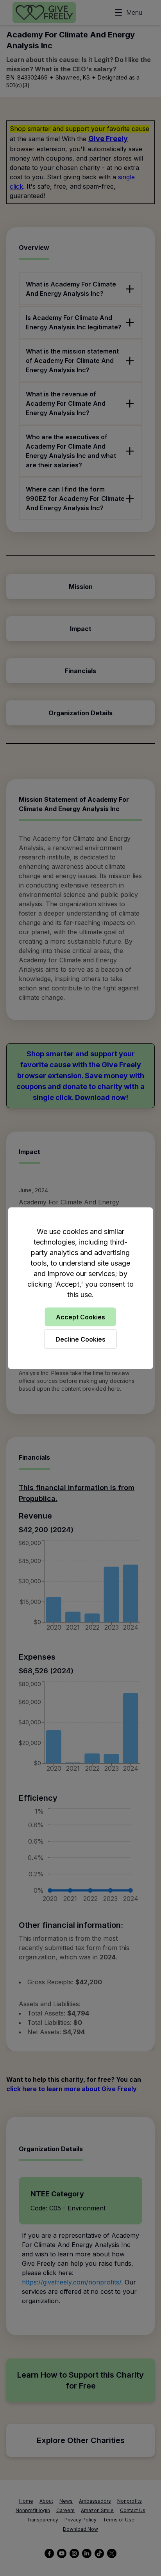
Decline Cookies (80, 1339)
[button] (80, 1288)
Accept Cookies (80, 1317)
